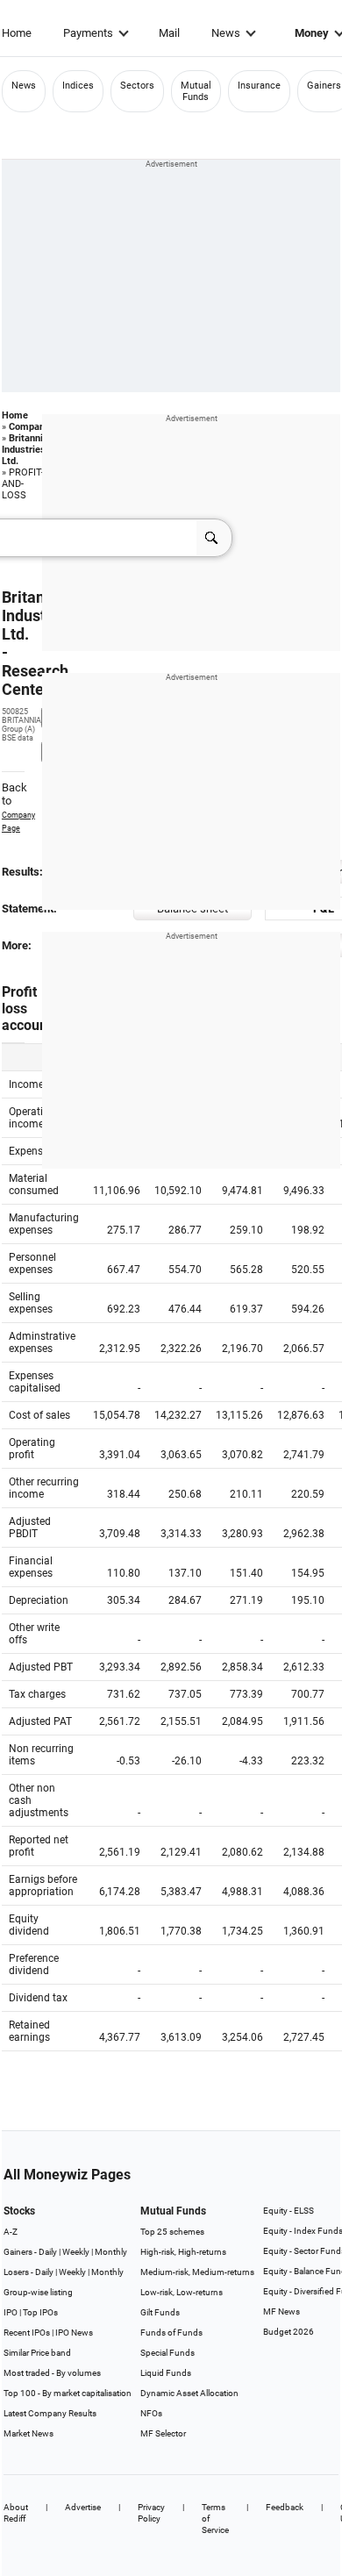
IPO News (74, 2333)
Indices (78, 86)
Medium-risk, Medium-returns (197, 2272)
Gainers (324, 86)
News (226, 33)
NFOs (151, 2413)
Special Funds (167, 2353)
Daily (48, 2252)
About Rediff (16, 2513)
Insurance (259, 86)
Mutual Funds (196, 91)
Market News (28, 2433)
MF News (281, 2311)
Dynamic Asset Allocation (189, 2393)
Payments (88, 33)
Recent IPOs (27, 2333)
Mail (169, 33)
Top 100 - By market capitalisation (68, 2393)
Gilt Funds (160, 2312)
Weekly (76, 2252)
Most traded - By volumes (52, 2373)
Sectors (137, 86)
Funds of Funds (171, 2333)
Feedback (285, 2507)
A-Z (11, 2232)
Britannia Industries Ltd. (25, 450)
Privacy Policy (151, 2513)
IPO (11, 2312)
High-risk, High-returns (183, 2252)
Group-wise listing (38, 2292)
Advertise (83, 2507)
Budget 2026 (289, 2332)
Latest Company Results (50, 2413)
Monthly (111, 2252)
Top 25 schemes (172, 2232)
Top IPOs (40, 2312)
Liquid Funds (166, 2373)
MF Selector (163, 2433)
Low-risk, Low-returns (182, 2292)
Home (17, 33)
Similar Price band (37, 2353)
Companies (33, 427)
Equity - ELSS (289, 2211)
